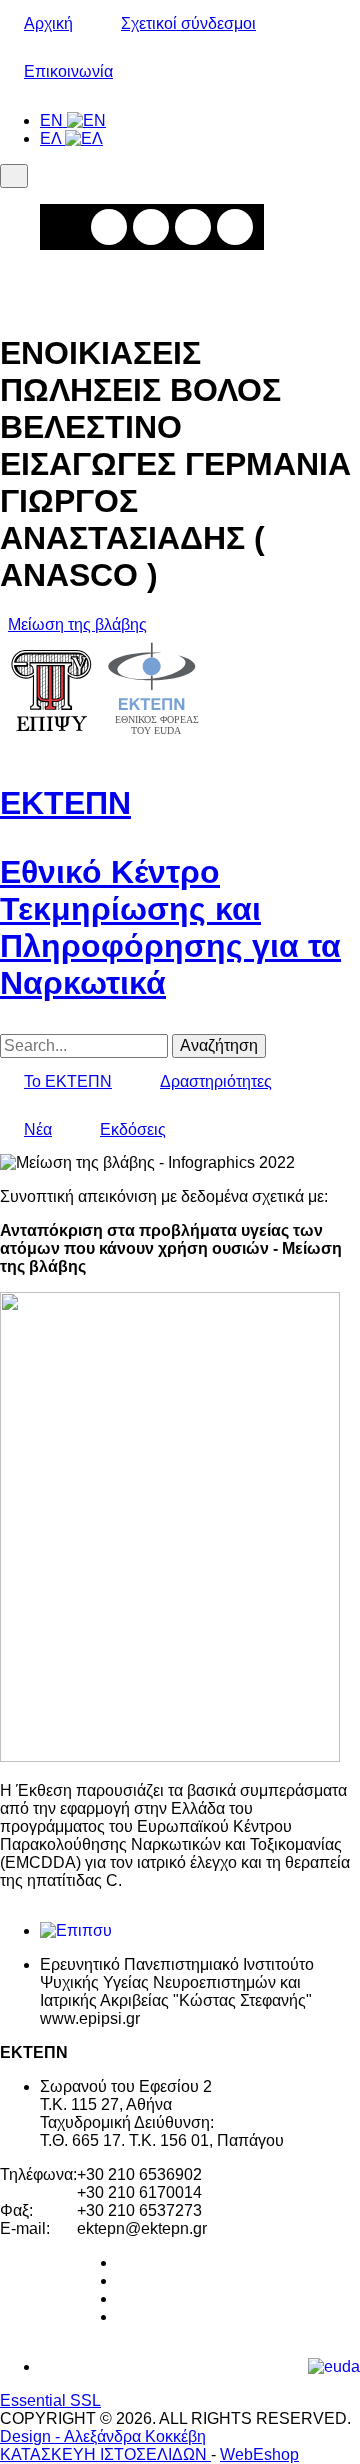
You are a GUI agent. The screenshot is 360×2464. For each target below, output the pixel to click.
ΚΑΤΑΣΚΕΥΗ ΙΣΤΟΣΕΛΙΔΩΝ (105, 2454)
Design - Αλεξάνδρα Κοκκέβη (103, 2436)
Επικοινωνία (68, 71)
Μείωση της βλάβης (77, 624)
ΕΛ (52, 138)
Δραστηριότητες (216, 1081)
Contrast (235, 227)
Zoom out (151, 227)
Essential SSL (50, 2400)
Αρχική (48, 23)
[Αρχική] (105, 743)
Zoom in (109, 227)
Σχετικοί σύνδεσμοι (188, 23)
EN (53, 120)
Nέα (38, 1129)
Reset (193, 227)
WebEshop (259, 2454)
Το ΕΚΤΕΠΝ (68, 1081)
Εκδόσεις (133, 1129)
